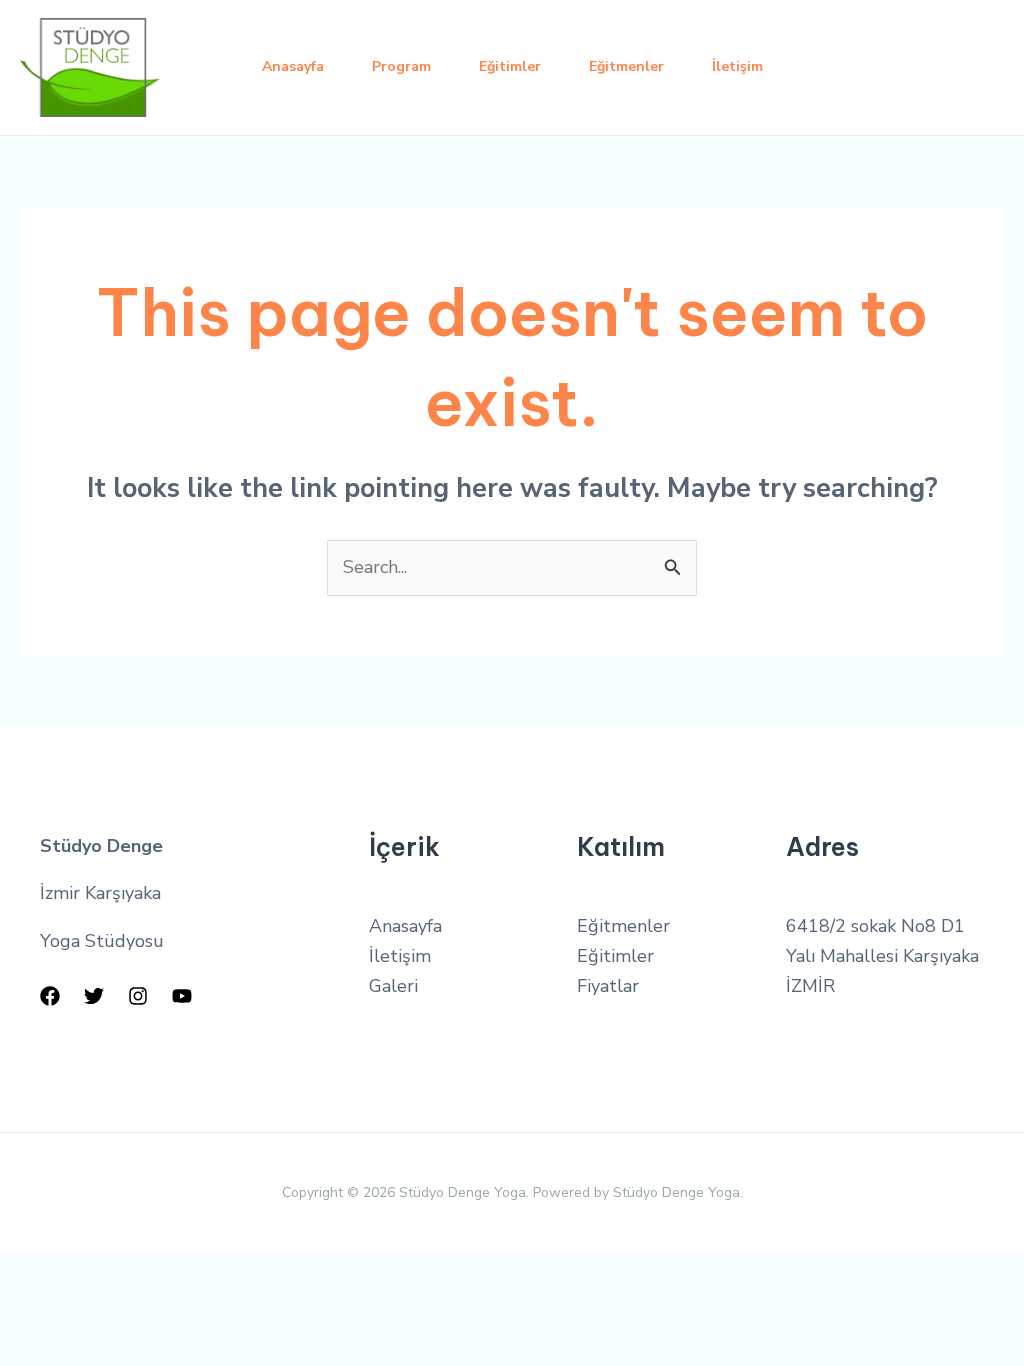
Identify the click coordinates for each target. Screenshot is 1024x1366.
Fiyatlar (608, 986)
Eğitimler (510, 66)
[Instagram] (138, 996)
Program (401, 66)
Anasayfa (293, 66)
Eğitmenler (626, 66)
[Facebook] (50, 996)
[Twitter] (94, 996)
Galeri (393, 986)
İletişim (737, 66)
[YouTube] (182, 996)
